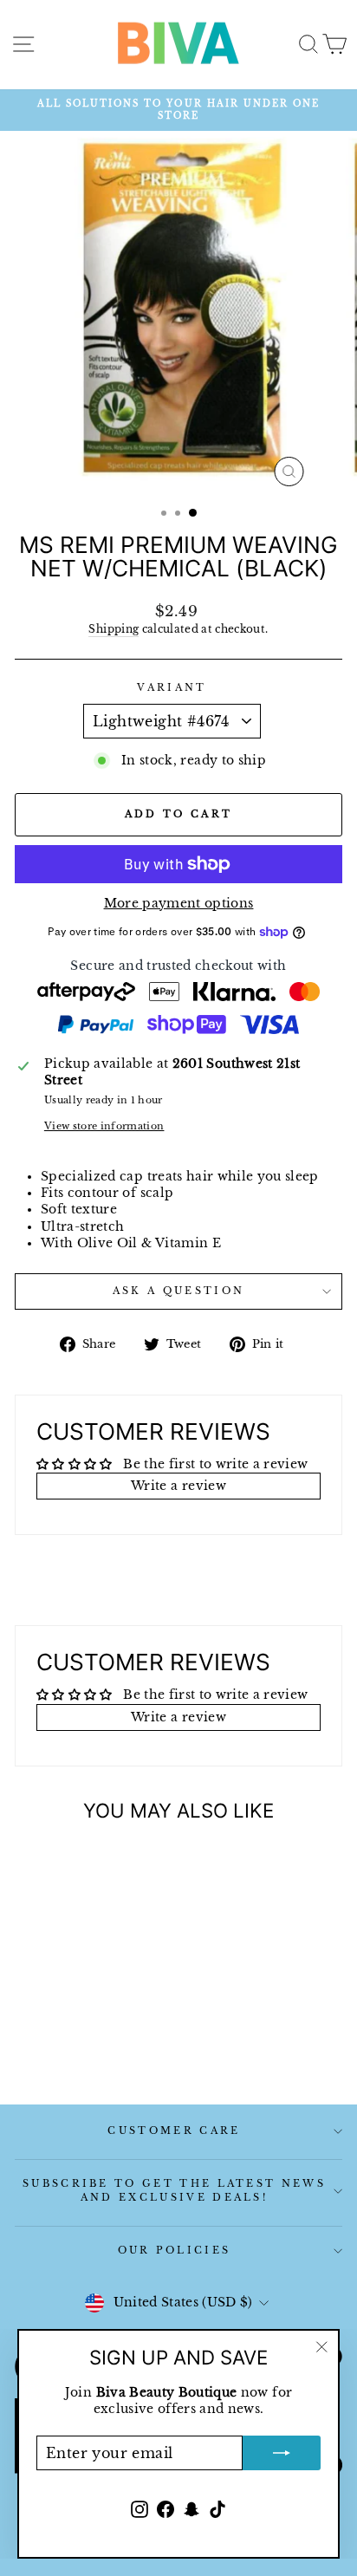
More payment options (179, 904)
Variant (172, 687)
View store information (104, 1126)
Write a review (178, 1486)
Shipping (114, 629)
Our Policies (175, 2250)
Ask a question (178, 1291)
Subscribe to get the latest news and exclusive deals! (174, 2190)
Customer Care (174, 2130)
